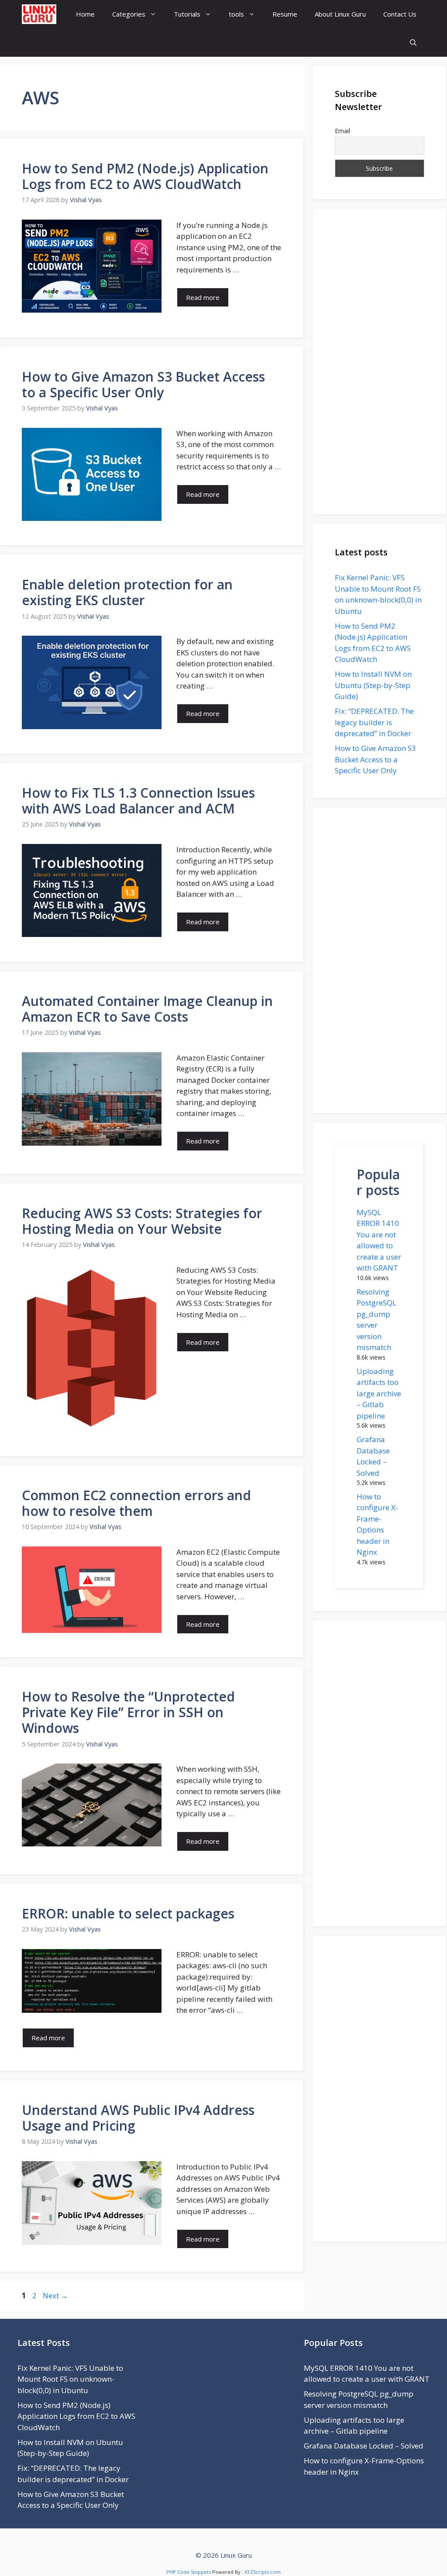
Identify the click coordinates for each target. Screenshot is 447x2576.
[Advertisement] (380, 362)
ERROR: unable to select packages (128, 1913)
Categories (129, 14)
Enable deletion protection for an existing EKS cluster (127, 592)
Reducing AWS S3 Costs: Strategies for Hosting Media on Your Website (142, 1221)
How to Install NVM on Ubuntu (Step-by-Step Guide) (373, 685)
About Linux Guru (340, 14)
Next (55, 2295)
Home (85, 14)
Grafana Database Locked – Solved (364, 2446)
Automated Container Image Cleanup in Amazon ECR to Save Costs (147, 1009)
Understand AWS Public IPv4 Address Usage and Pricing (138, 2118)
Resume (285, 14)
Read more (203, 297)
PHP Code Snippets (189, 2572)
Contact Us (400, 14)
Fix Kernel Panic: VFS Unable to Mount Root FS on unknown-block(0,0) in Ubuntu (70, 2379)
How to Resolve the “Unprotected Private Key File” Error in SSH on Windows (128, 1712)
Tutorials (187, 14)
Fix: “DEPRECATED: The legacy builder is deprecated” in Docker (374, 722)
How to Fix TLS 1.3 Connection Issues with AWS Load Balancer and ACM (138, 801)
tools (236, 14)
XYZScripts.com (263, 2572)
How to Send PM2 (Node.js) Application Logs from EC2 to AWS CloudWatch (145, 176)
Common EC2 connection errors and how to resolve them (136, 1503)
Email (342, 131)
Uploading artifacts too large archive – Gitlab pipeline (379, 1393)
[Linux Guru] (39, 14)
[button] (413, 43)
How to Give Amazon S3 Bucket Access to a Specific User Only (143, 384)
